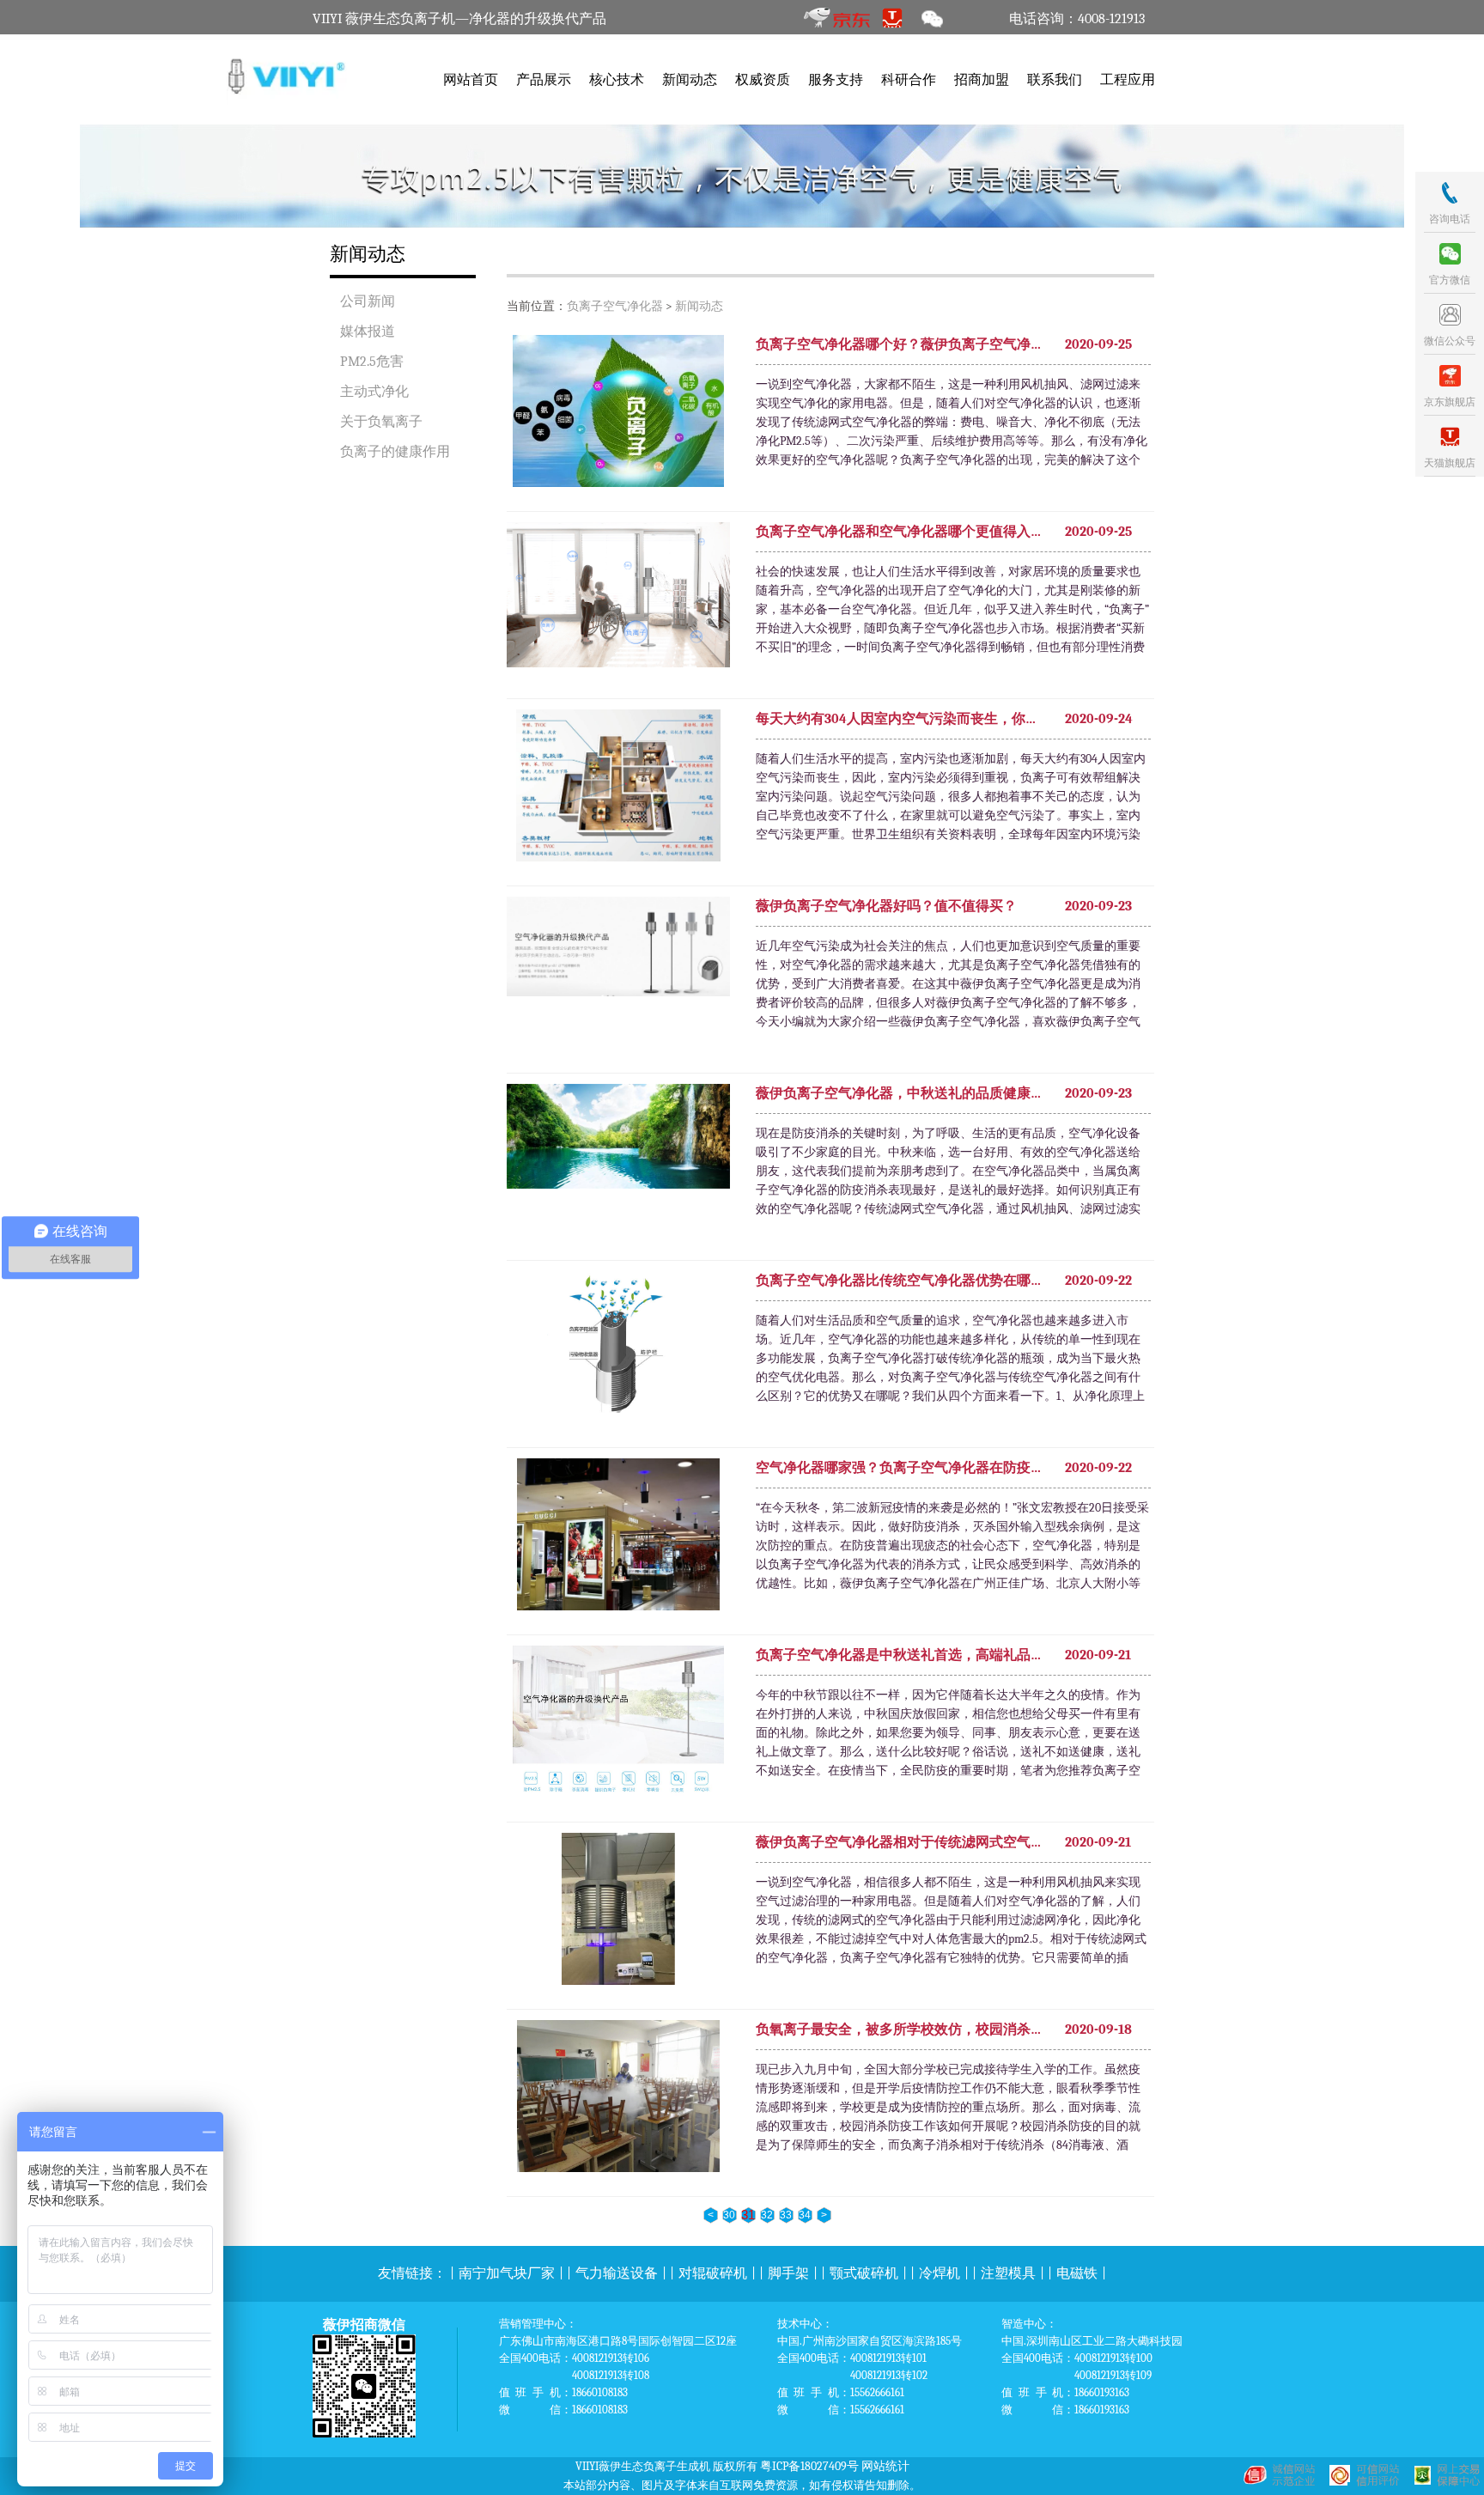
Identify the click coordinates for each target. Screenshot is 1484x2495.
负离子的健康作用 (395, 452)
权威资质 (763, 80)
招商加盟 (982, 80)
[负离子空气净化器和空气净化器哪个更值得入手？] (618, 598)
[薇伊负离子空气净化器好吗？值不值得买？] (618, 973)
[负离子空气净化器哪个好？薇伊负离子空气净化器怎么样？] (618, 414)
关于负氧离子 (381, 422)
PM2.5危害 (372, 362)
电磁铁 (1077, 2273)
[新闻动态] (742, 176)
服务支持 (836, 80)
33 (786, 2215)
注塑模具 (1008, 2273)
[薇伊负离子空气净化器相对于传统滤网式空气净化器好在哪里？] (618, 1912)
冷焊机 (940, 2273)
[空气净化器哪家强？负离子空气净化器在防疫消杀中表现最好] (618, 1537)
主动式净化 (374, 392)
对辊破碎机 (713, 2273)
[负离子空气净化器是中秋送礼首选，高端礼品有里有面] (618, 1725)
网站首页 (471, 80)
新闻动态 (690, 80)
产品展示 (544, 80)
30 (729, 2215)
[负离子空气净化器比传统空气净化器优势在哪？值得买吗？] (618, 1350)
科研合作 (909, 80)
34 (805, 2215)
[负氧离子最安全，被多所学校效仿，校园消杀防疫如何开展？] (618, 2099)
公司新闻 (368, 301)
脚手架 (788, 2273)
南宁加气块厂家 (507, 2273)
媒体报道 (368, 332)
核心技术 (617, 80)
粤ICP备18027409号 (809, 2466)
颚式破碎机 (864, 2273)
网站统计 (885, 2466)
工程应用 (1128, 80)
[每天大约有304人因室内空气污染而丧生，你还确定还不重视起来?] (618, 788)
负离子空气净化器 (615, 306)
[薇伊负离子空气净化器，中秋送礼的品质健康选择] (618, 1160)
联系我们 (1055, 80)
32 (767, 2215)
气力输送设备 (617, 2273)
